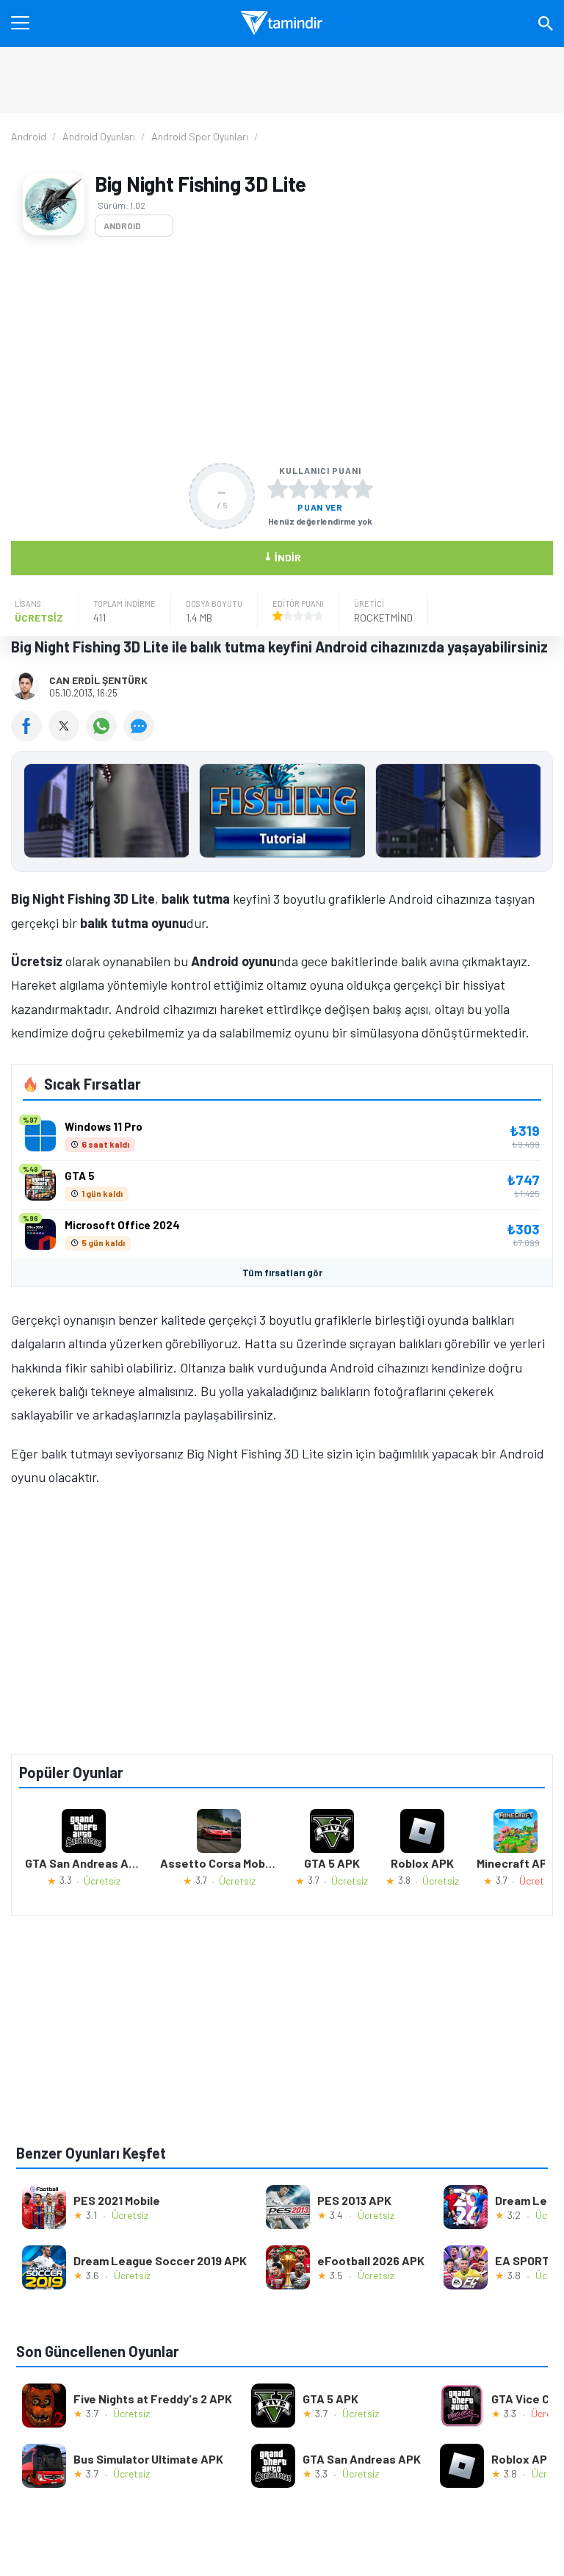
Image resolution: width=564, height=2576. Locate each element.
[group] (282, 814)
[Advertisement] (282, 350)
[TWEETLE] (67, 736)
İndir (282, 557)
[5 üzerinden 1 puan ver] (278, 489)
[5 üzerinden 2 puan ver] (299, 489)
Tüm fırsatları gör (282, 1273)
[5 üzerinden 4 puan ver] (341, 489)
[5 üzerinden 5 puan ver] (363, 489)
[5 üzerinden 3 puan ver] (320, 489)
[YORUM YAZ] (141, 736)
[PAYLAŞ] (30, 736)
